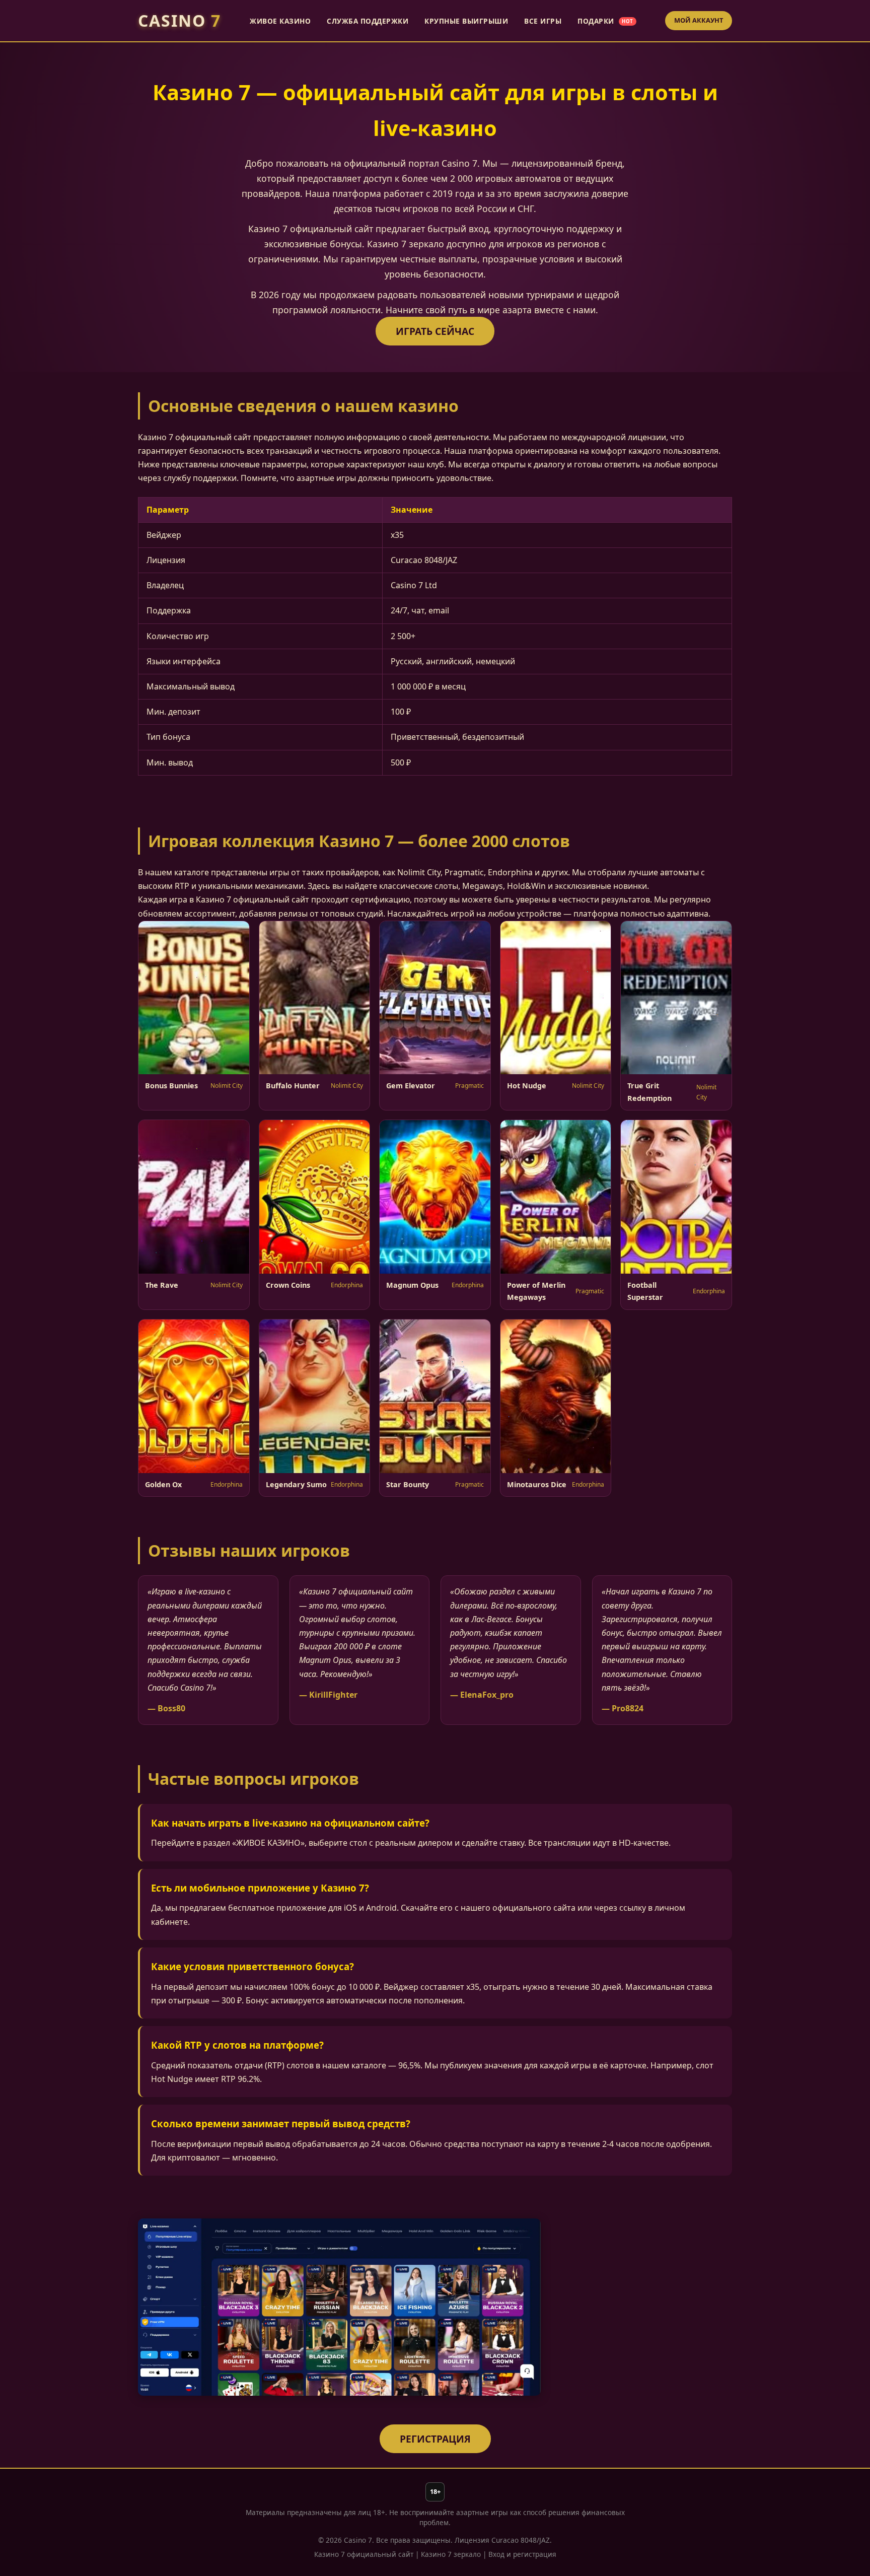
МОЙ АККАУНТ (699, 20)
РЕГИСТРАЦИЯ (435, 2439)
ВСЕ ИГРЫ (543, 21)
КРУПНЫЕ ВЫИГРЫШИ (466, 21)
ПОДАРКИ (605, 21)
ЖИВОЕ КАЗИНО (280, 21)
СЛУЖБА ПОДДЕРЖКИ (368, 21)
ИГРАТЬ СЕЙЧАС (435, 331)
